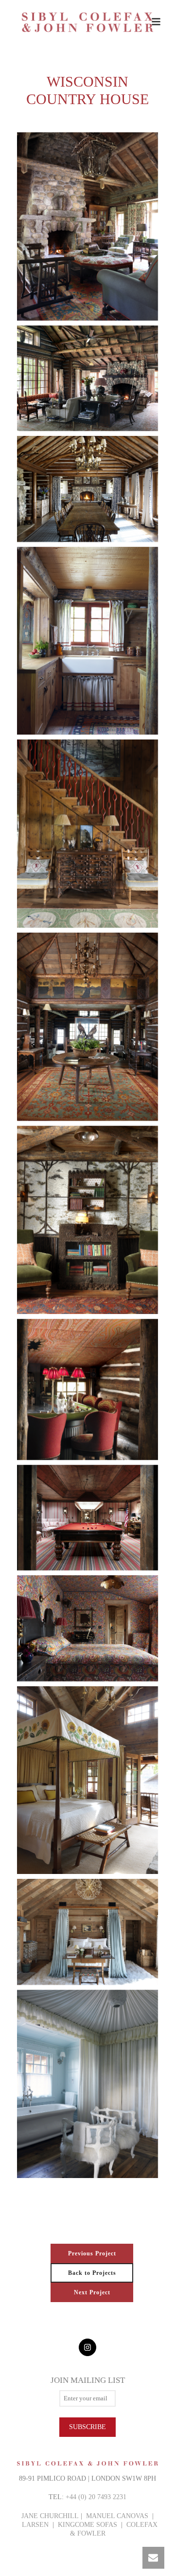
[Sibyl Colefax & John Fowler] (87, 22)
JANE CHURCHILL (50, 2516)
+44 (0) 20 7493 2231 (96, 2497)
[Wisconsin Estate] (87, 226)
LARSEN (35, 2525)
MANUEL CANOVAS (117, 2516)
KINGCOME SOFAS (87, 2525)
